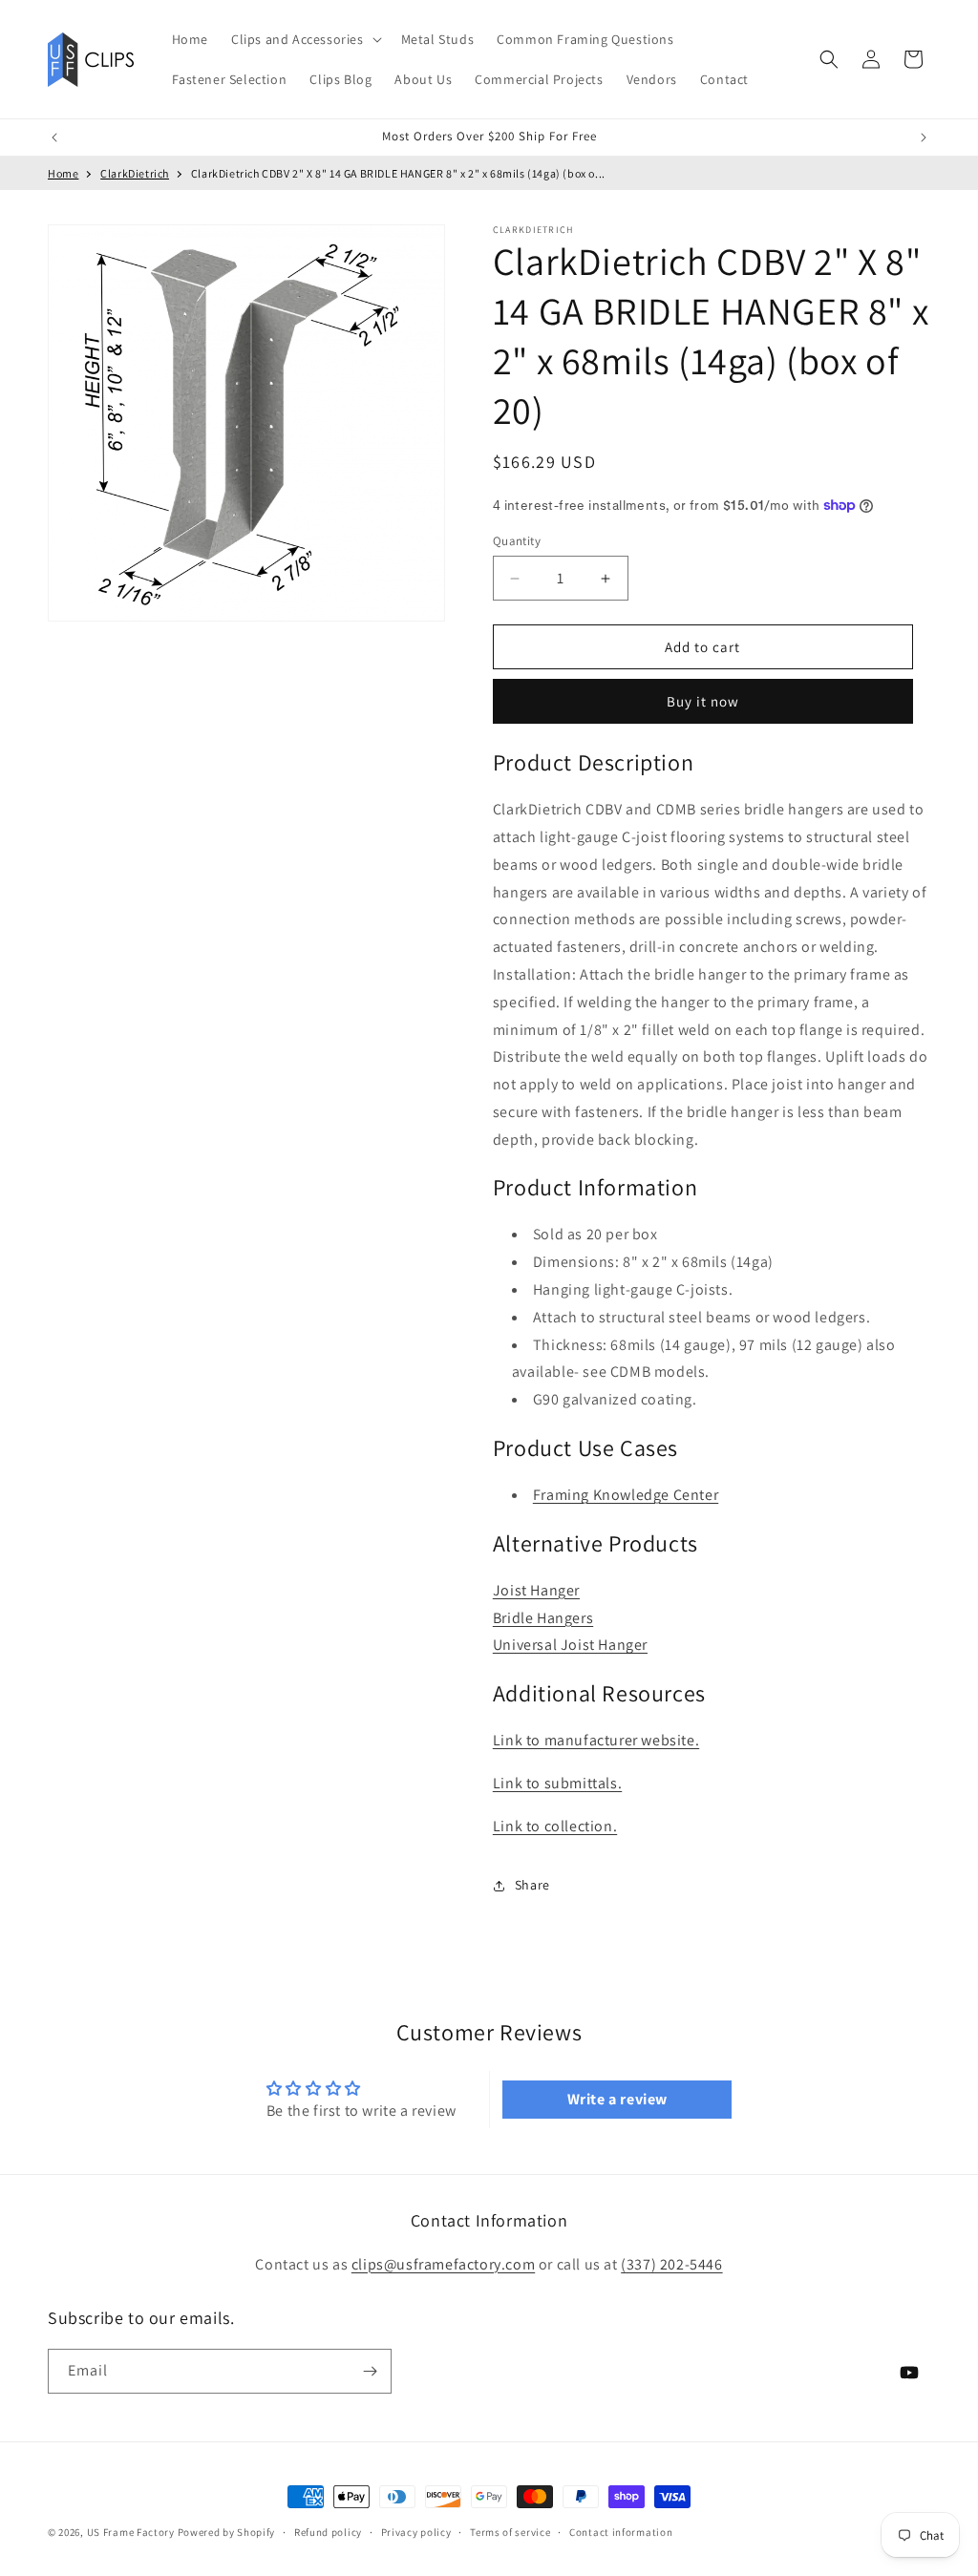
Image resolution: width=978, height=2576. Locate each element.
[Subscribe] (370, 2371)
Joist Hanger (536, 1590)
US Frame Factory (131, 2532)
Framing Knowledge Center (626, 1495)
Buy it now (703, 701)
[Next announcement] (924, 137)
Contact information (621, 2532)
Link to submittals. (557, 1783)
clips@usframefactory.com (443, 2264)
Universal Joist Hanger (570, 1645)
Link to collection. (555, 1826)
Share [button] (532, 1885)
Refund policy (328, 2532)
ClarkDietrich (135, 173)
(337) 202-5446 (671, 2264)
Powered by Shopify (227, 2532)
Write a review (617, 2099)
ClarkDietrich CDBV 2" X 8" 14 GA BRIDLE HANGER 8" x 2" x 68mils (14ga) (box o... (398, 173)
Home (63, 173)
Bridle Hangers (543, 1618)
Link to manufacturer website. (596, 1740)
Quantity (517, 541)
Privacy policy (416, 2532)
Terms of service (510, 2532)
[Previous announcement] (54, 137)
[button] (305, 39)
